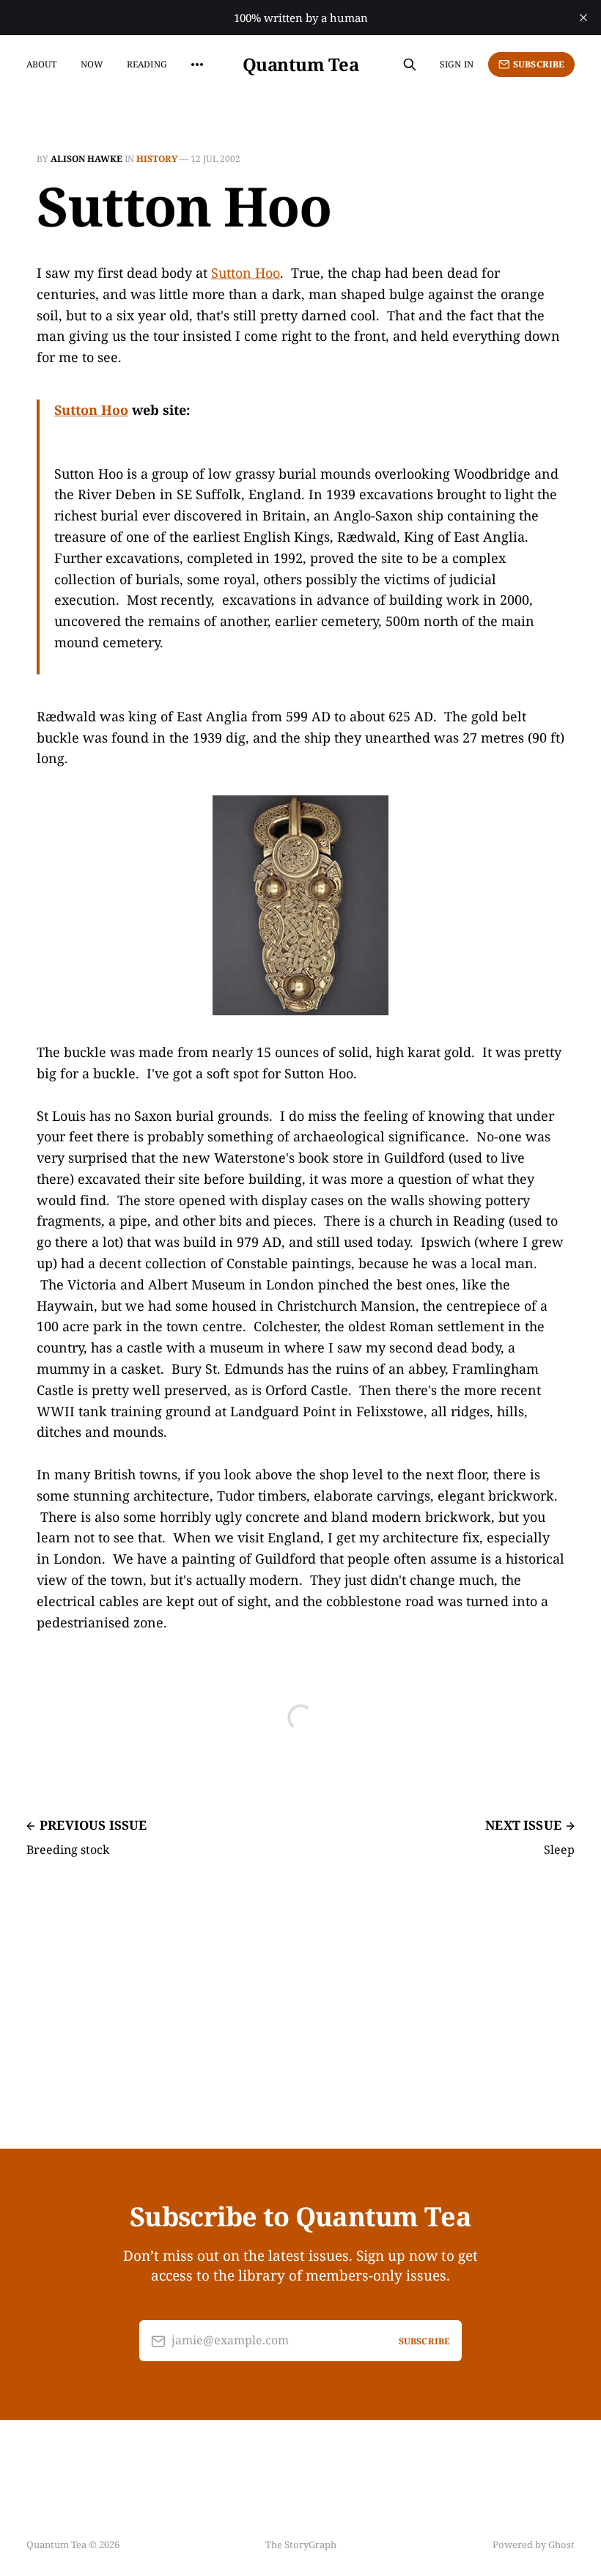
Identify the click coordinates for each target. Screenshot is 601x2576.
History (157, 159)
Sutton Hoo (246, 273)
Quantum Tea (301, 65)
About (42, 64)
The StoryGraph (301, 2544)
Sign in (457, 64)
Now (92, 64)
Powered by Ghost (534, 2544)
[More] (197, 65)
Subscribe (539, 64)
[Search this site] (410, 65)
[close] (583, 18)
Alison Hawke (86, 159)
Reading (147, 64)
